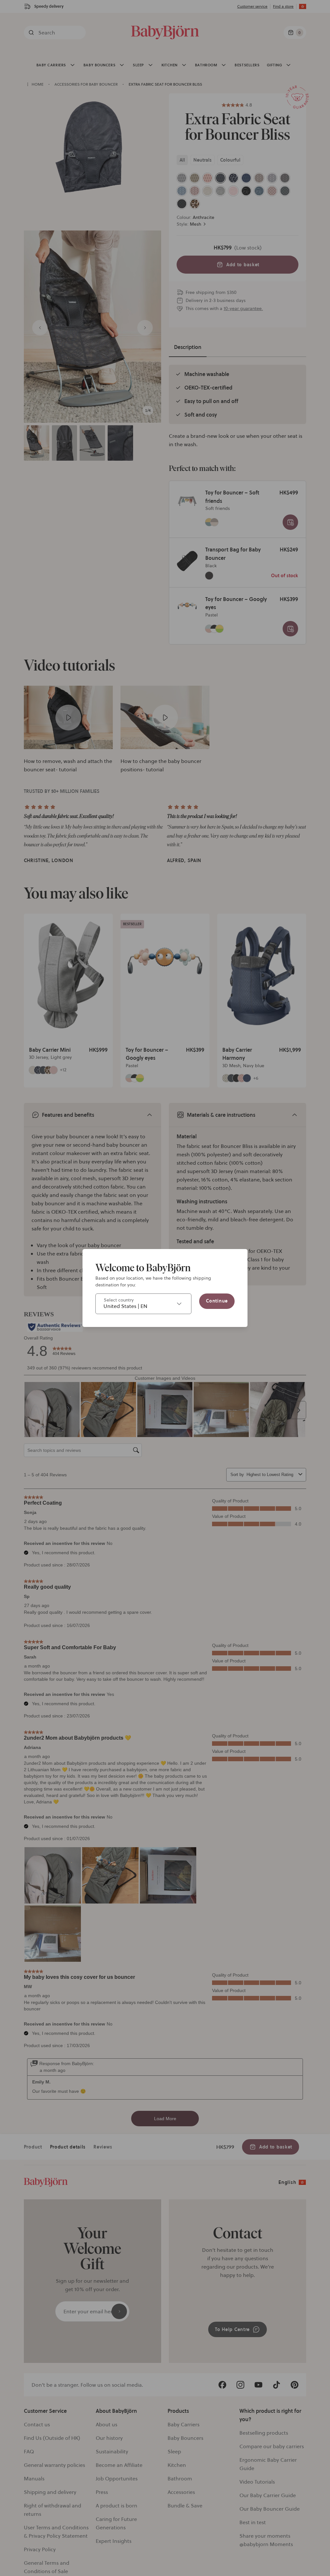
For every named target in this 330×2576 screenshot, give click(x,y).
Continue (217, 1301)
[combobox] (143, 1304)
